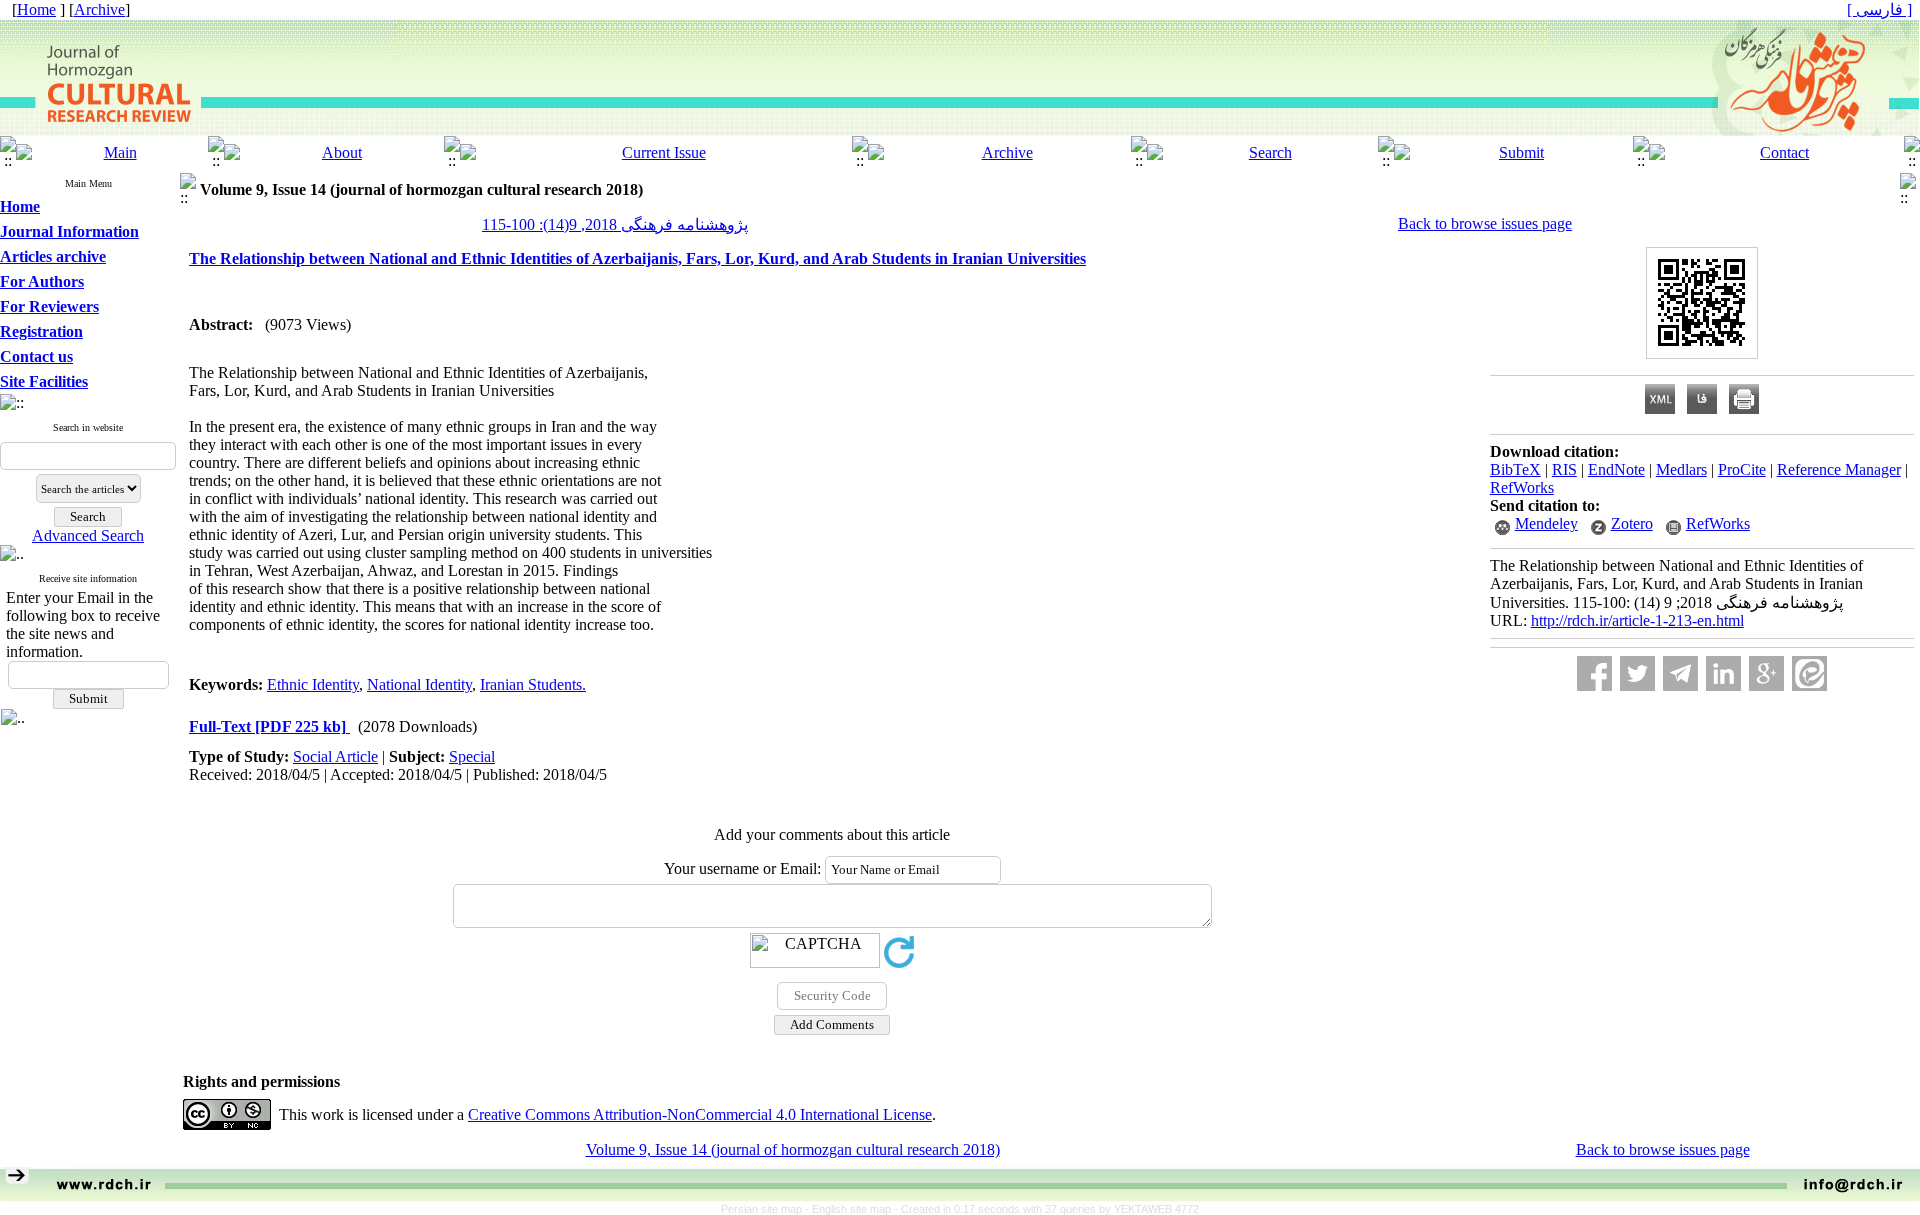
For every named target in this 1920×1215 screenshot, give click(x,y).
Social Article (335, 756)
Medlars (1681, 469)
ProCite (1742, 469)
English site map (853, 1209)
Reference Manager (1839, 469)
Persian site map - (766, 1209)
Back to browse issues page (1485, 223)
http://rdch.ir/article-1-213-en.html (1637, 620)
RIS (1564, 469)
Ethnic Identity (313, 684)
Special (472, 756)
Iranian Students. (533, 684)
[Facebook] (1594, 673)
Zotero (1632, 523)
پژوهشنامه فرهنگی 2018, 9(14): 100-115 (615, 224)
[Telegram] (1680, 673)
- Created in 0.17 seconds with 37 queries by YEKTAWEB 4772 (1046, 1209)
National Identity (419, 684)
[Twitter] (1637, 673)
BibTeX (1515, 469)
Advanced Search (88, 535)
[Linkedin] (1723, 673)
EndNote (1616, 469)
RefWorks (1522, 487)
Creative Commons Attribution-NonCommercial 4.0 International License (700, 1114)
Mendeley (1546, 523)
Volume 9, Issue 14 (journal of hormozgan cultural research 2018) (793, 1149)
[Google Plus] (1766, 673)
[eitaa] (1809, 673)
